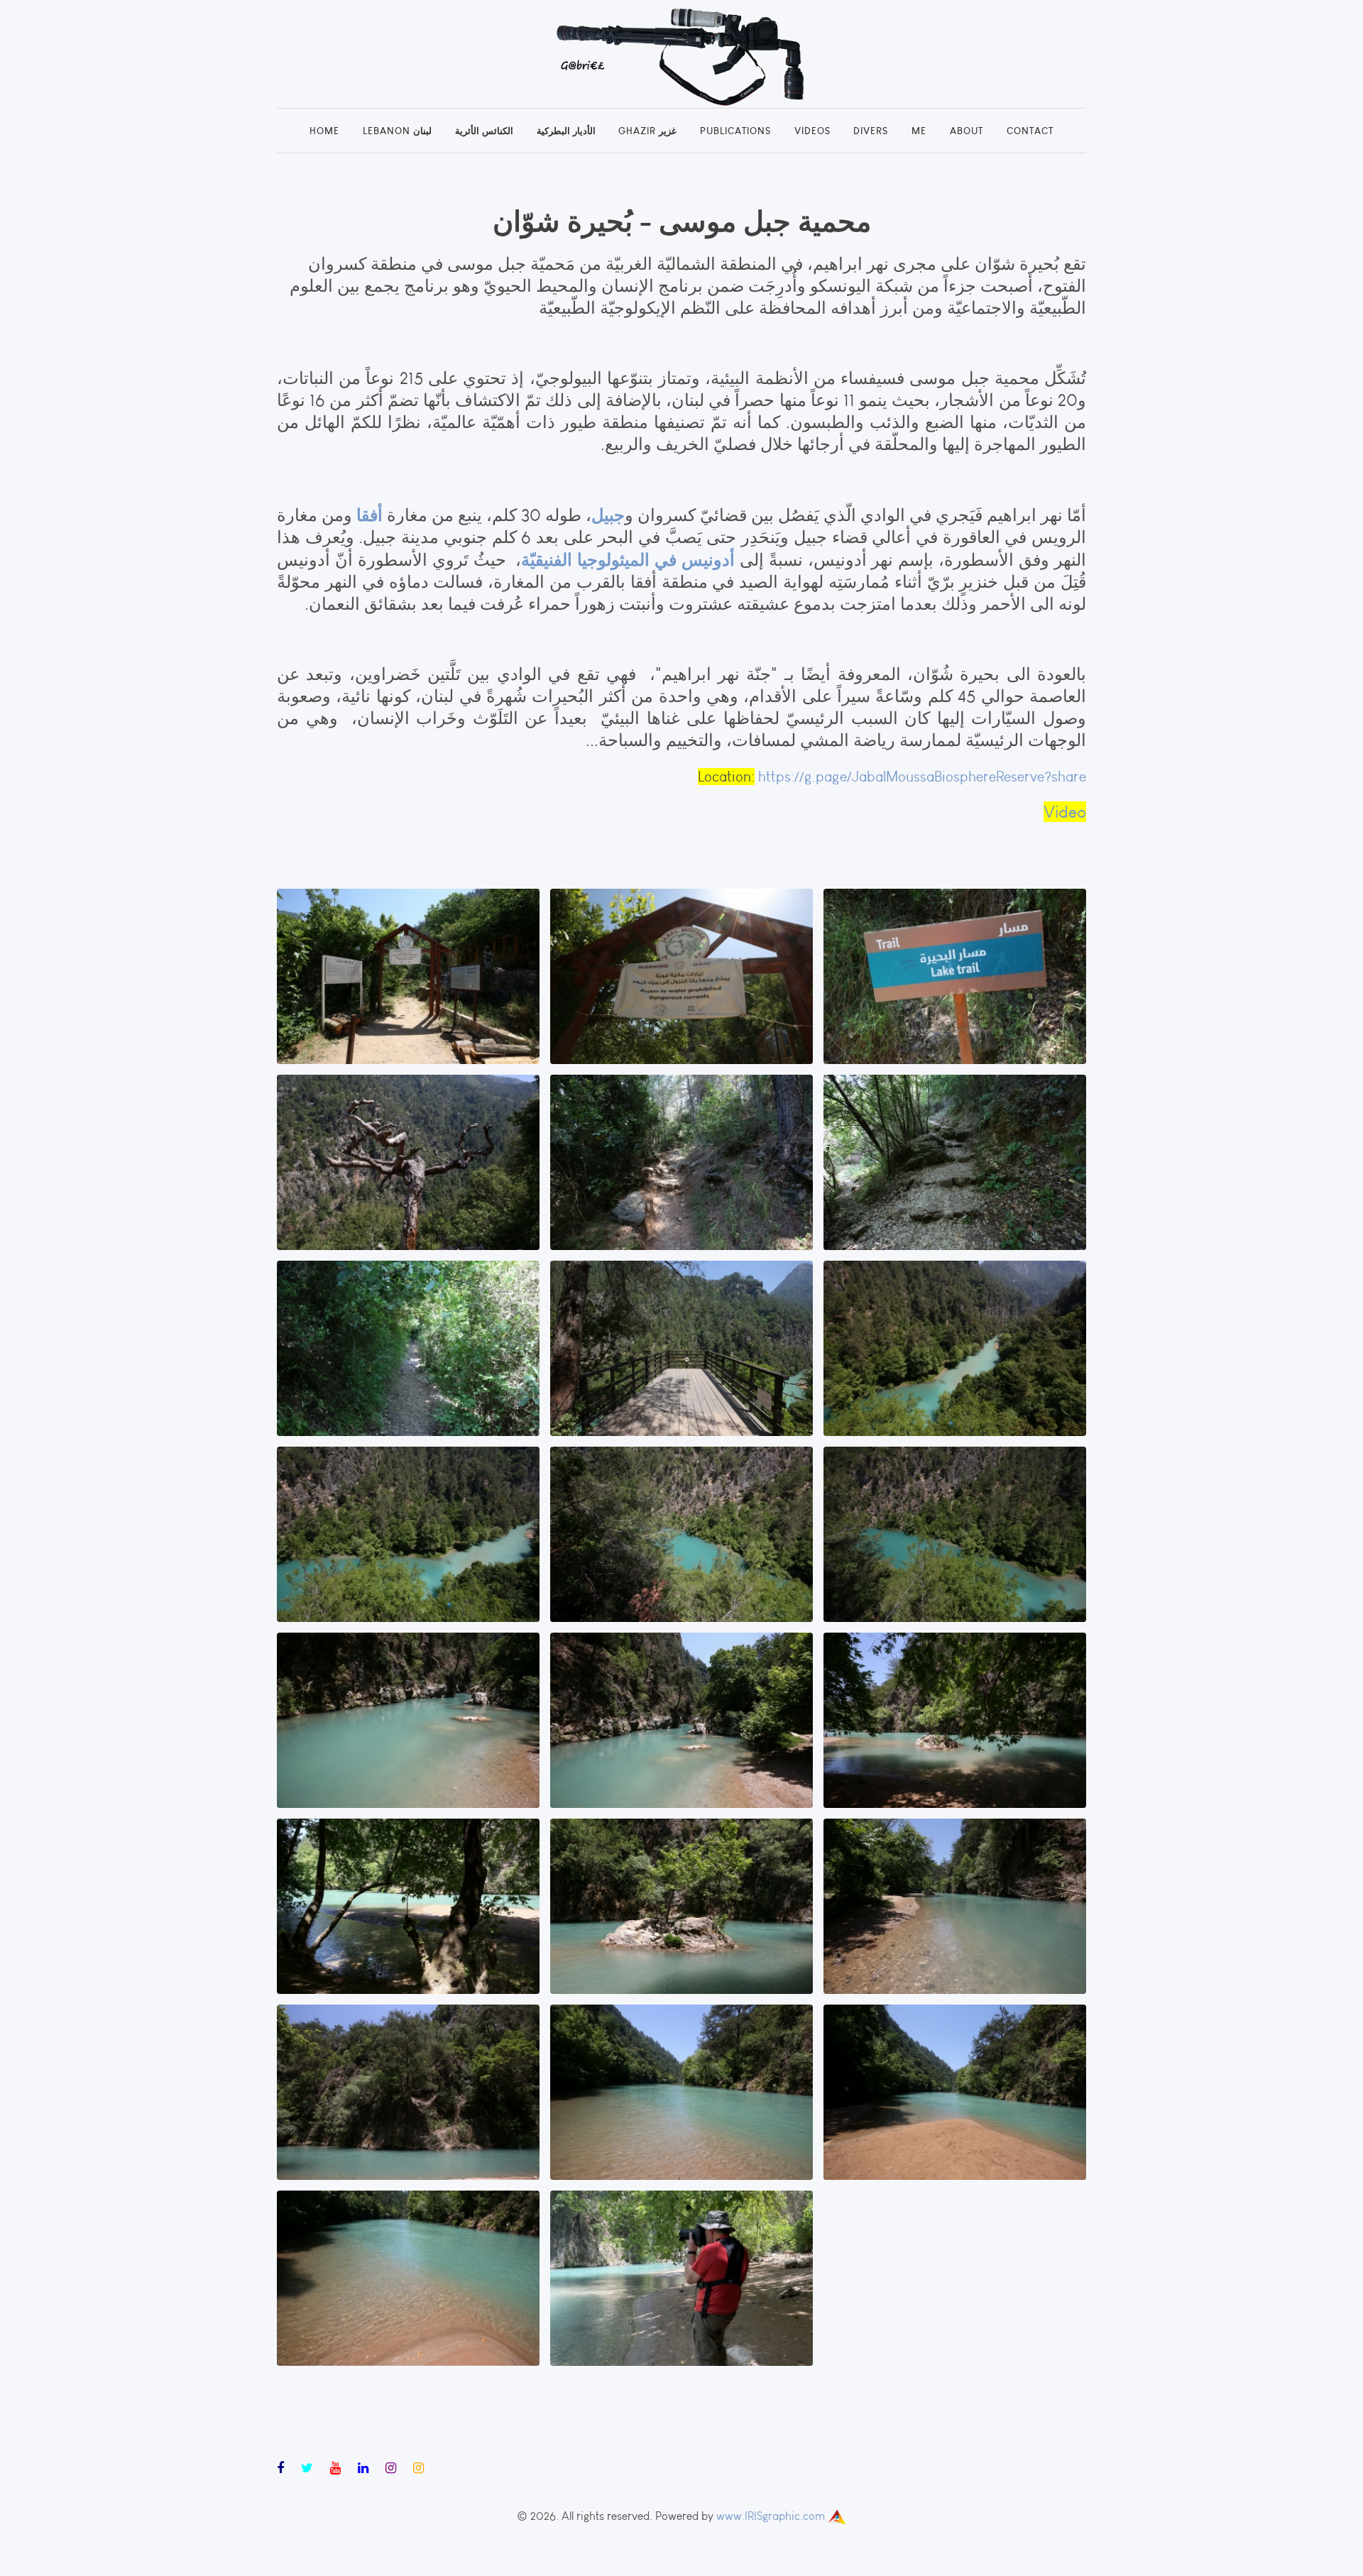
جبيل (608, 515)
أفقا (367, 515)
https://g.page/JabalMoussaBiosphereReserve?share (922, 777)
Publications (735, 131)
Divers (871, 131)
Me (919, 131)
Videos (812, 131)
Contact (1030, 131)
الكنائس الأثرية (484, 131)
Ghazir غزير (647, 131)
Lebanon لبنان (397, 131)
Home (324, 131)
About (967, 131)
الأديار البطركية (566, 131)
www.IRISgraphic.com (771, 2516)
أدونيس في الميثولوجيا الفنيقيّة (628, 559)
